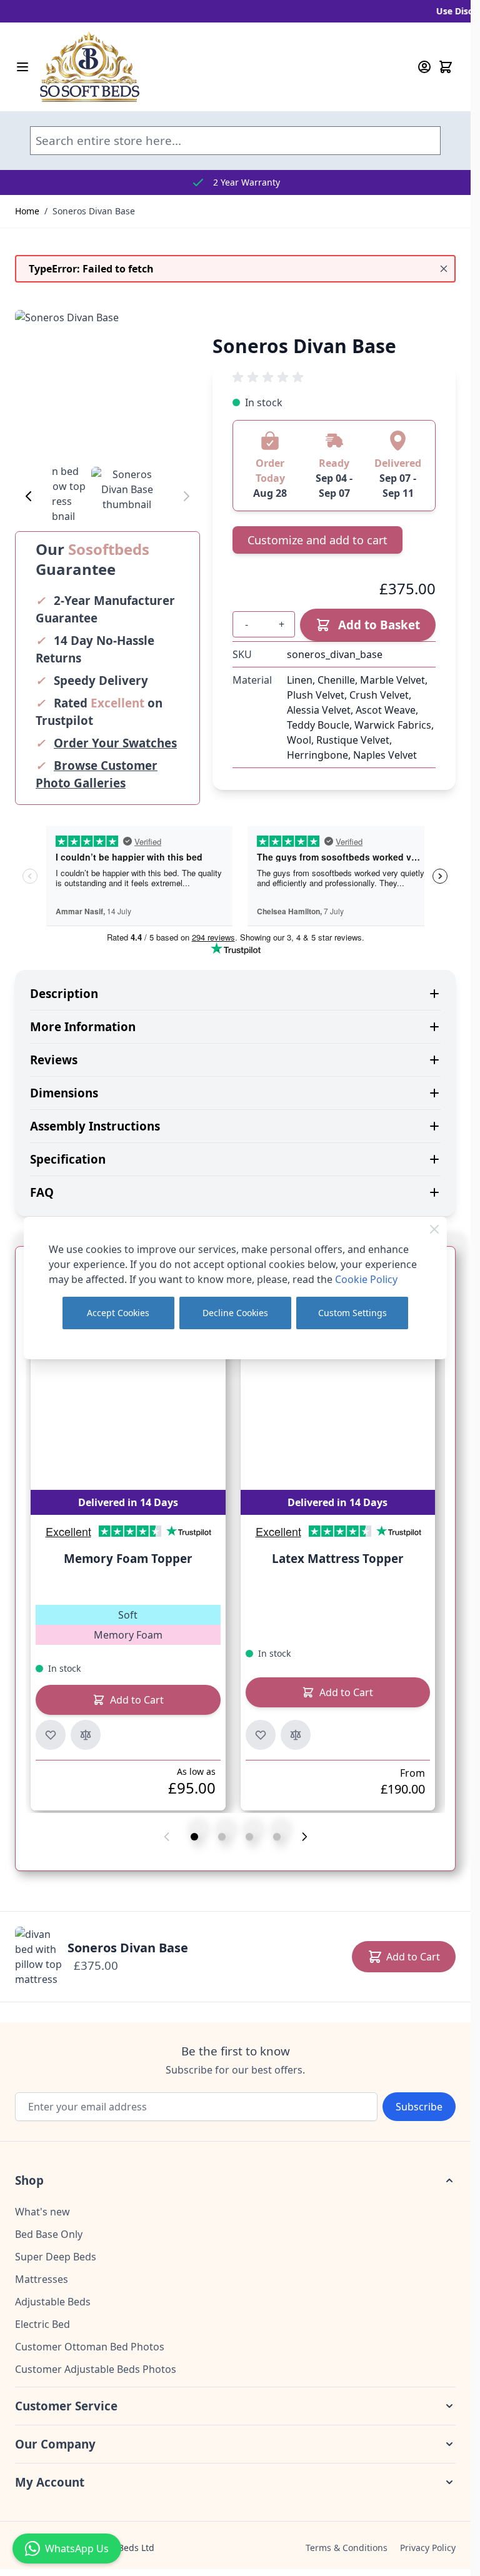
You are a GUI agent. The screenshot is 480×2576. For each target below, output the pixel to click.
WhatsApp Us (77, 2549)
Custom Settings (352, 1313)
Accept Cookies (118, 1313)
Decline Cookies (235, 1313)
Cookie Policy (366, 1279)
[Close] (434, 1229)
